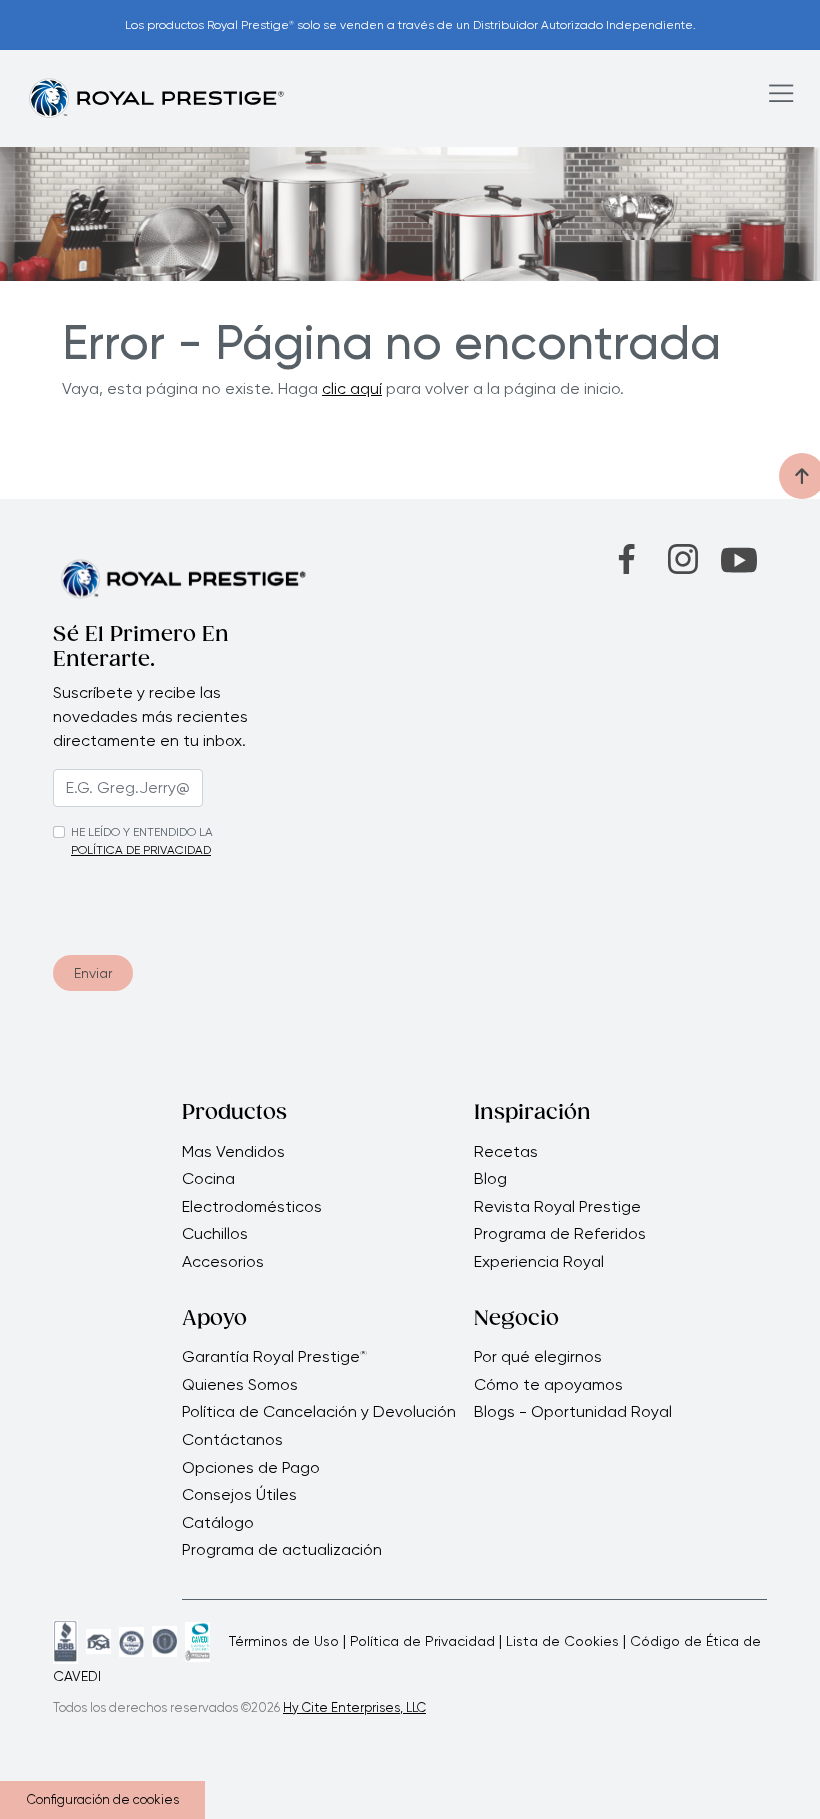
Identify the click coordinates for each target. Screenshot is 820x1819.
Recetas (506, 1152)
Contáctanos (232, 1440)
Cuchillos (215, 1234)
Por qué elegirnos (538, 1357)
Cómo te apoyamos (548, 1385)
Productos (234, 1114)
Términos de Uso (284, 1641)
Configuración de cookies (103, 1799)
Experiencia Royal (539, 1262)
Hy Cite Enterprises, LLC (354, 1707)
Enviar (93, 973)
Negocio (516, 1320)
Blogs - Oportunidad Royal (573, 1412)
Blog (490, 1179)
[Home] (156, 97)
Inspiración (532, 1114)
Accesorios (223, 1262)
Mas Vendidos (233, 1152)
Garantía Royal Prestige (274, 1357)
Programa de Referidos (560, 1234)
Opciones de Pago (251, 1468)
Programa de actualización (282, 1550)
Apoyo (214, 1320)
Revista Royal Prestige (557, 1207)
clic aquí (352, 388)
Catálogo (218, 1523)
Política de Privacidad (422, 1641)
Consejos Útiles (239, 1495)
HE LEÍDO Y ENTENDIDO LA (142, 832)
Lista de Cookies (562, 1641)
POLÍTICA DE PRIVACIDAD (141, 850)
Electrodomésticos (252, 1207)
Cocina (208, 1179)
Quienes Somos (240, 1385)
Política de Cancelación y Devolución (319, 1412)
